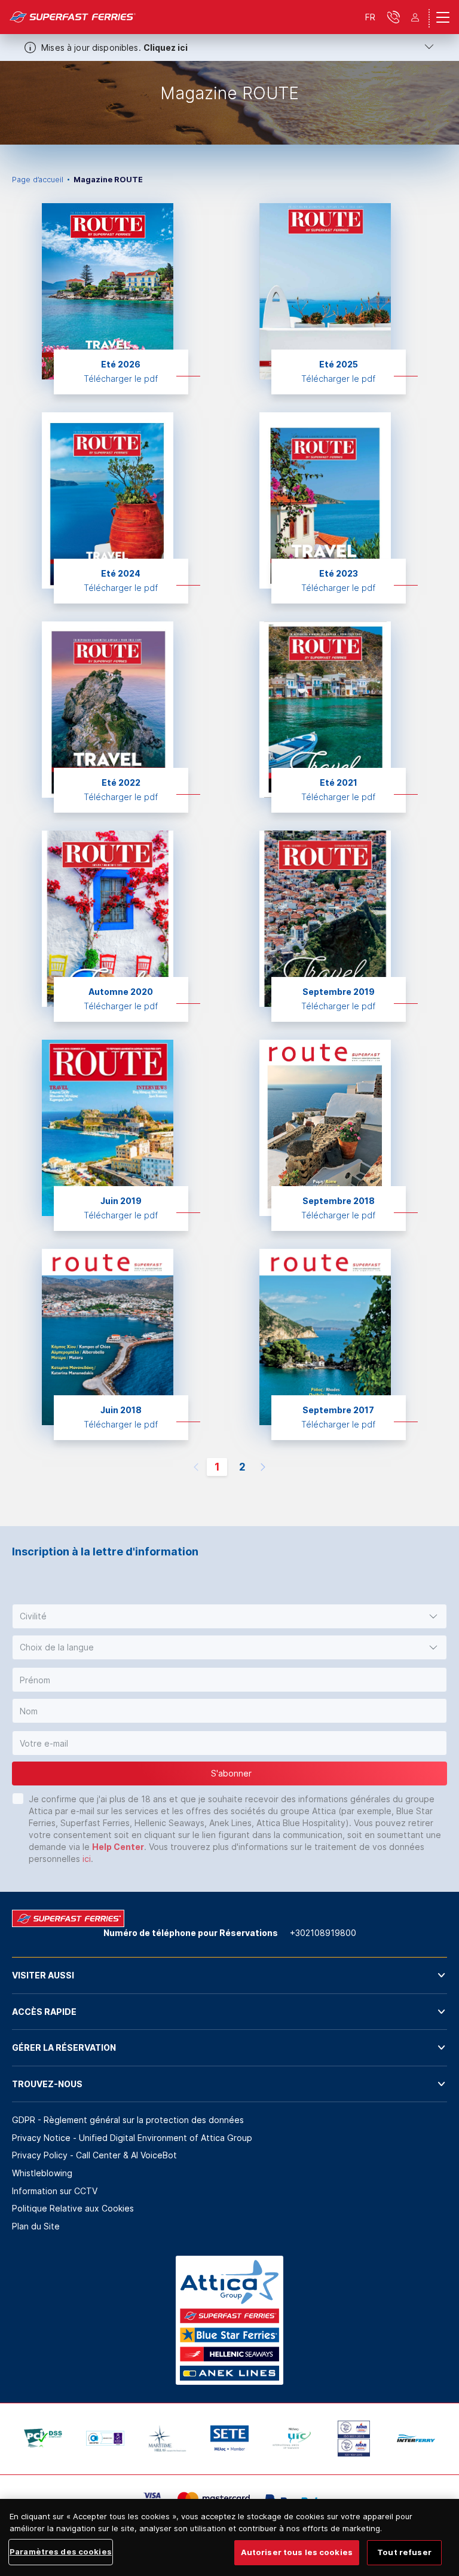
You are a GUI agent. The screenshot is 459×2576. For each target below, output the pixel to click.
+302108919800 (323, 1933)
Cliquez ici (166, 48)
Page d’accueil (38, 180)
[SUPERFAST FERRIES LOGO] (73, 17)
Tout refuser (404, 2552)
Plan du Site (36, 2226)
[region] (229, 2537)
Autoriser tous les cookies (297, 2552)
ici (87, 1859)
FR (370, 17)
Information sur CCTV (55, 2191)
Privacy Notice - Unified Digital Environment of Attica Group (132, 2138)
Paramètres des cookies (61, 2552)
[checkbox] (18, 1799)
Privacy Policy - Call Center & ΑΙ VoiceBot (94, 2155)
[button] (229, 1616)
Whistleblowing (42, 2173)
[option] (229, 103)
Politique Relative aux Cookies (73, 2208)
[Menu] (443, 17)
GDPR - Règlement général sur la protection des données (128, 2120)
